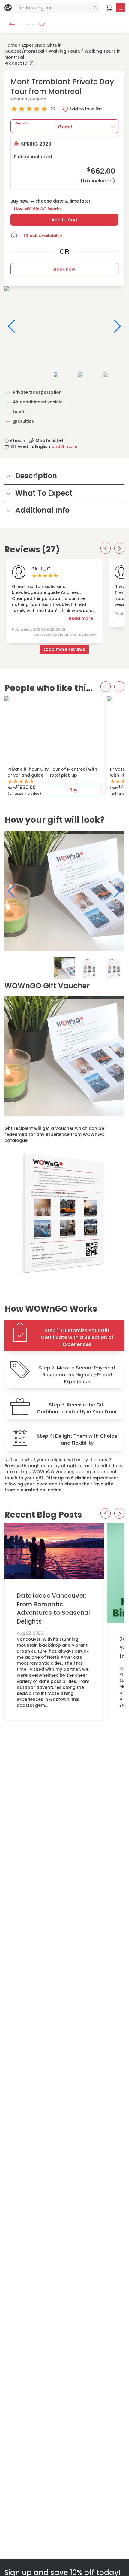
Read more (81, 618)
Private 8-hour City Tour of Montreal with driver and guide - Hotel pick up (52, 772)
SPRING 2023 (64, 162)
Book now (64, 269)
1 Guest (44, 125)
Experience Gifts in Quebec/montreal (33, 48)
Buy (73, 790)
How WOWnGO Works (38, 209)
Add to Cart (65, 220)
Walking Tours (64, 51)
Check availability (43, 235)
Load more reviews (64, 649)
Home (11, 45)
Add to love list (85, 109)
